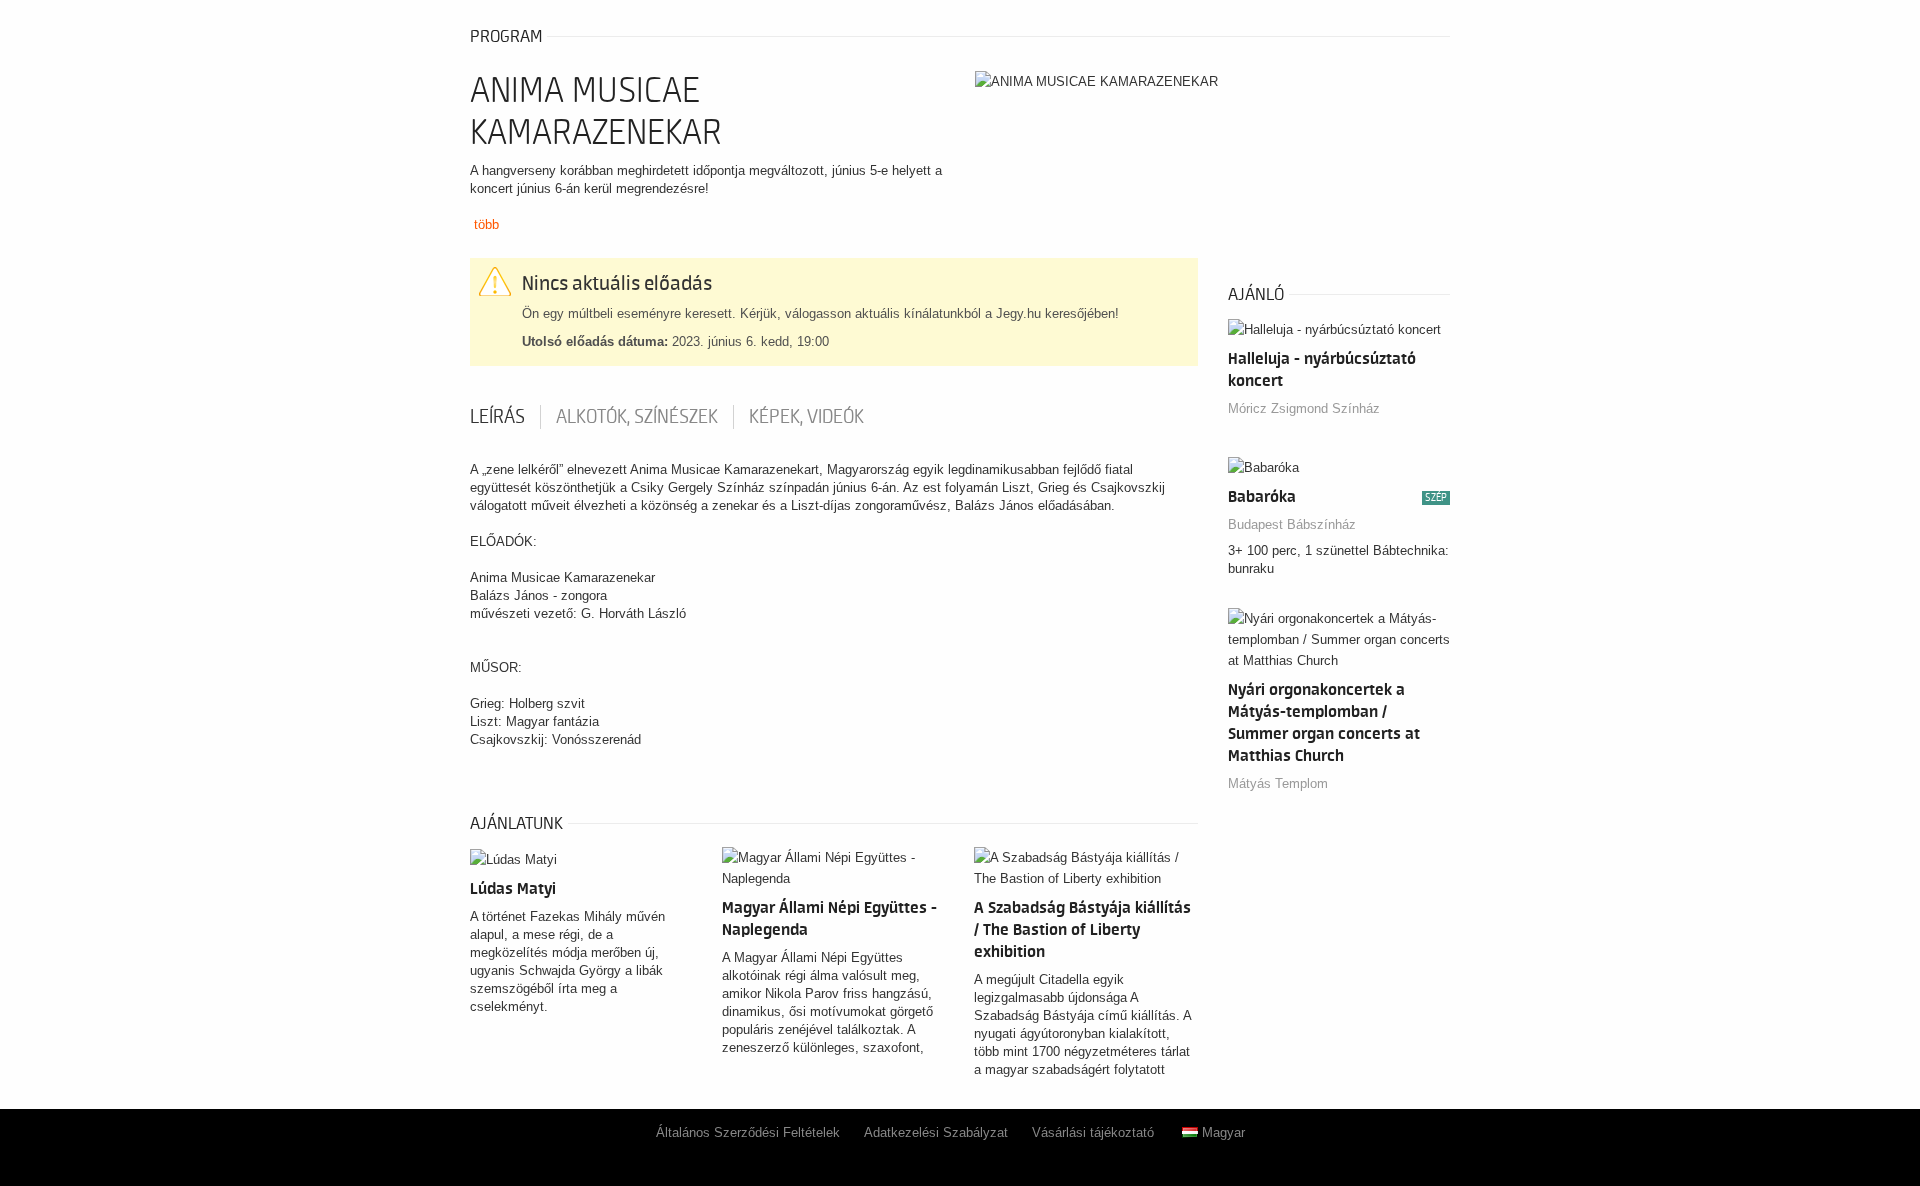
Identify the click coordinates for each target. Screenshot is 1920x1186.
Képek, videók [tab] (806, 417)
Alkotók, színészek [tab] (637, 417)
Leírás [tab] (497, 417)
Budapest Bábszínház (1292, 524)
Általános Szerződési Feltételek (748, 1132)
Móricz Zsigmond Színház (1304, 408)
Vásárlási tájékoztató (1093, 1132)
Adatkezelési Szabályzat (936, 1132)
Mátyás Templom (1278, 783)
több (486, 224)
